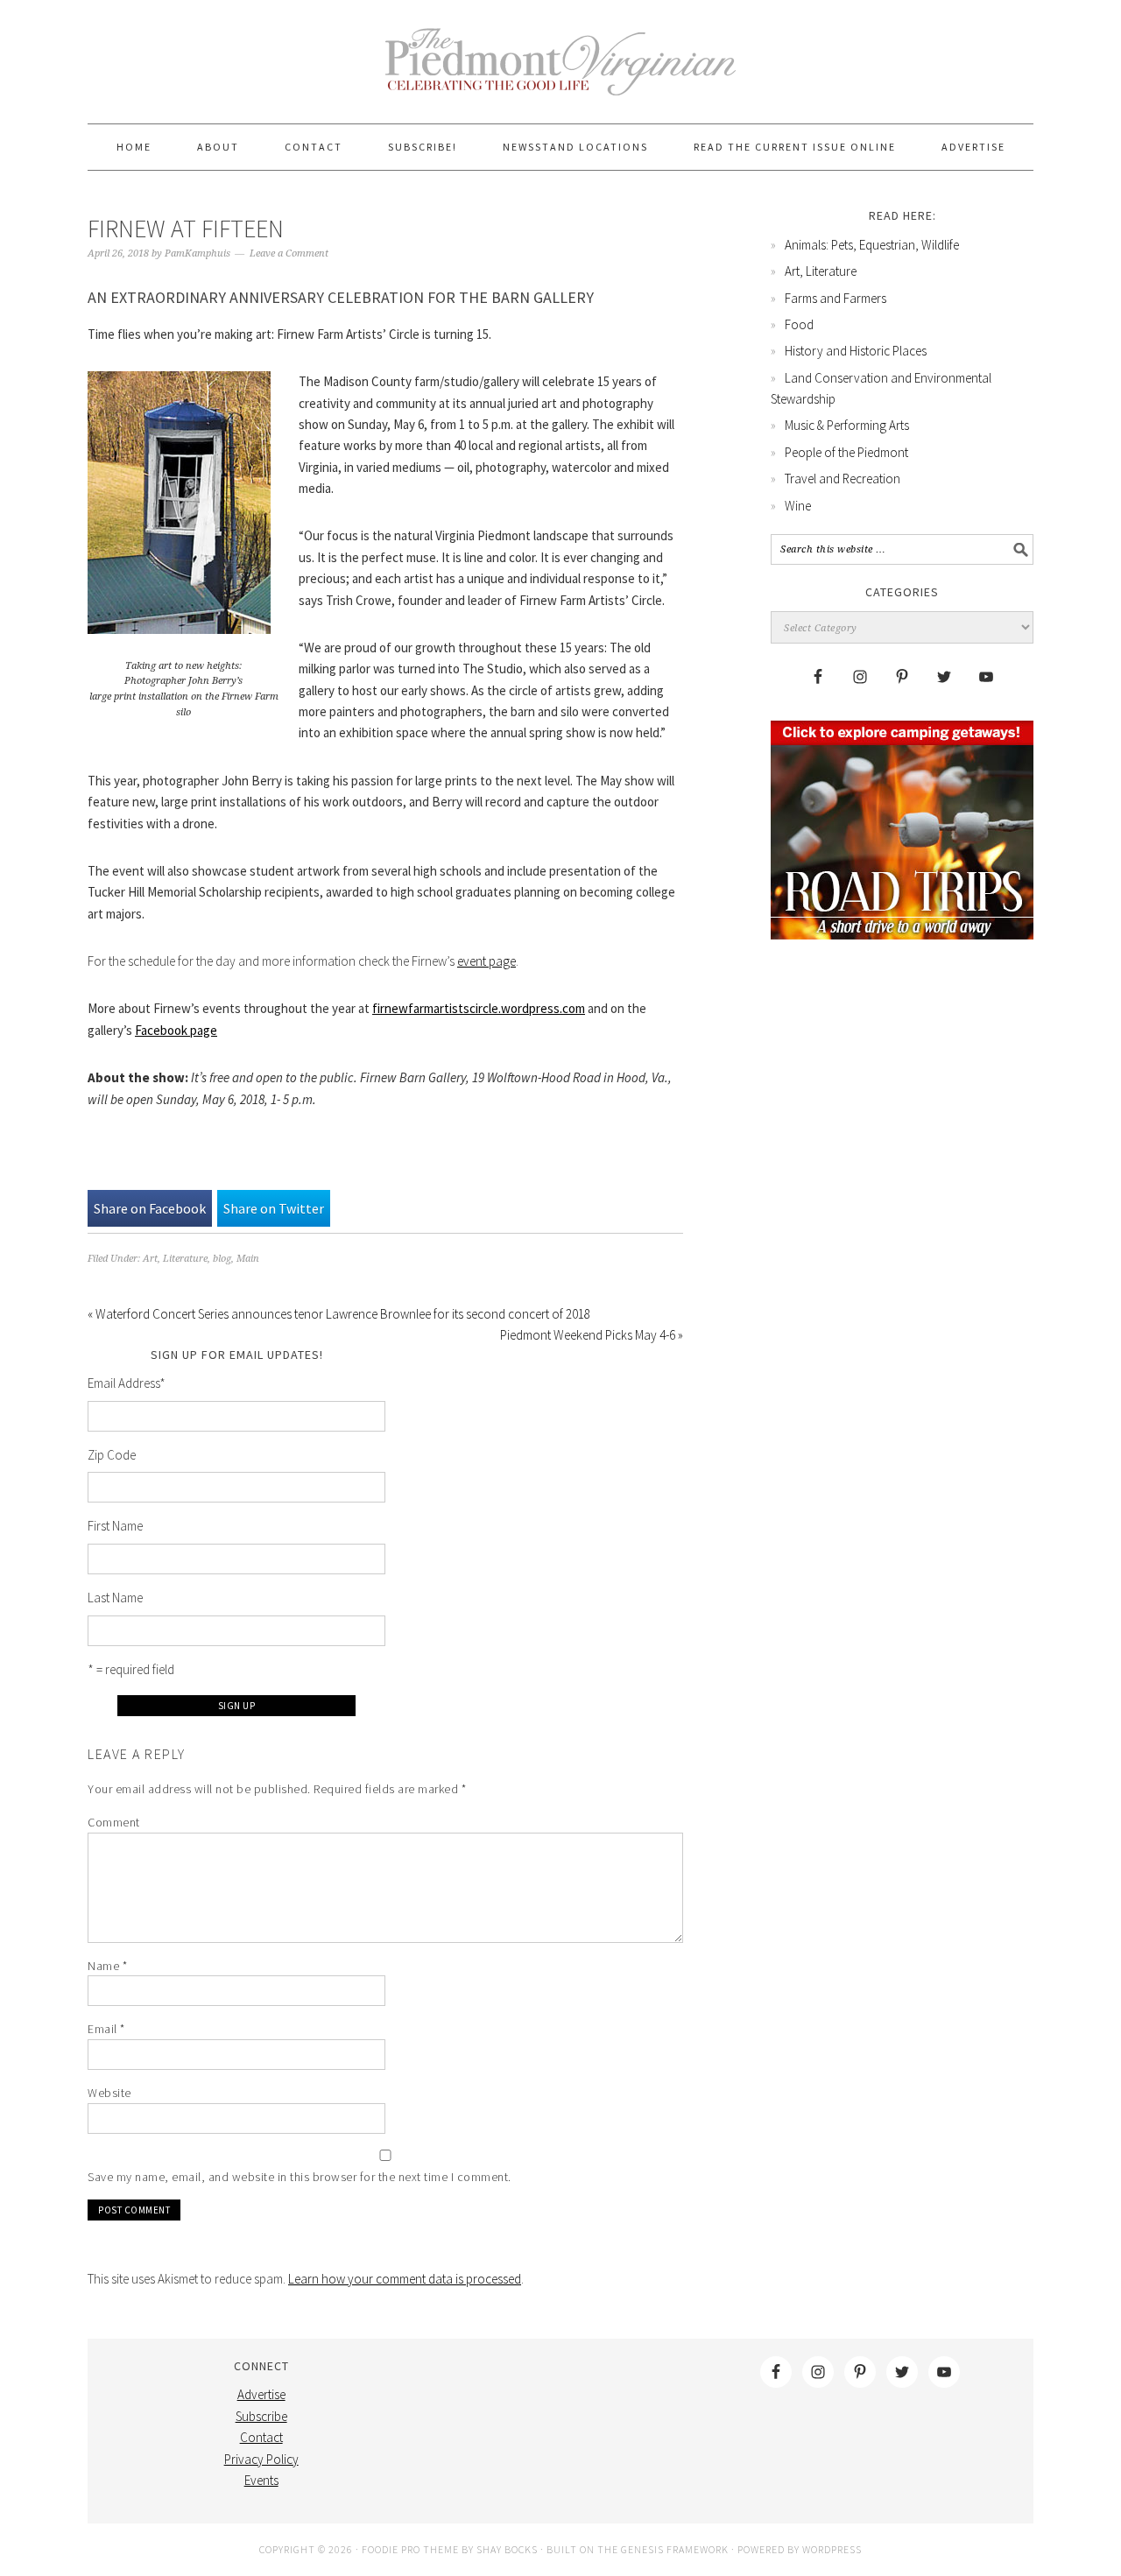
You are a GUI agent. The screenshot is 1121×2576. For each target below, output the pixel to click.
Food (799, 324)
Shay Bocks (507, 2549)
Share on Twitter (274, 1208)
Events (261, 2480)
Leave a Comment (289, 253)
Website (109, 2093)
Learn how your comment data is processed (405, 2279)
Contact (261, 2437)
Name (107, 1966)
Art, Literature (175, 1259)
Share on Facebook (150, 1208)
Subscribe (261, 2416)
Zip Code (112, 1455)
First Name (115, 1526)
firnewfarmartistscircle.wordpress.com (479, 1008)
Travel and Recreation (843, 479)
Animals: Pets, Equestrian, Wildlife (872, 245)
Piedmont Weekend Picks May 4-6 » (592, 1335)
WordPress (832, 2549)
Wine (798, 506)
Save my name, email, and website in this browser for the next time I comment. (300, 2177)
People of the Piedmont (846, 452)
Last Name (115, 1598)
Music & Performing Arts (847, 425)
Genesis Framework (675, 2549)
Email (106, 2029)
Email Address (127, 1383)
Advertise (261, 2394)
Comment (114, 1822)
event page (486, 961)
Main (248, 1259)
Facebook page (176, 1030)
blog (222, 1259)
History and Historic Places (856, 351)
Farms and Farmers (835, 298)
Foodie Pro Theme (410, 2549)
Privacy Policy (261, 2459)
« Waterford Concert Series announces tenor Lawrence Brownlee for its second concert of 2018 (339, 1314)
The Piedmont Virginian (560, 72)
